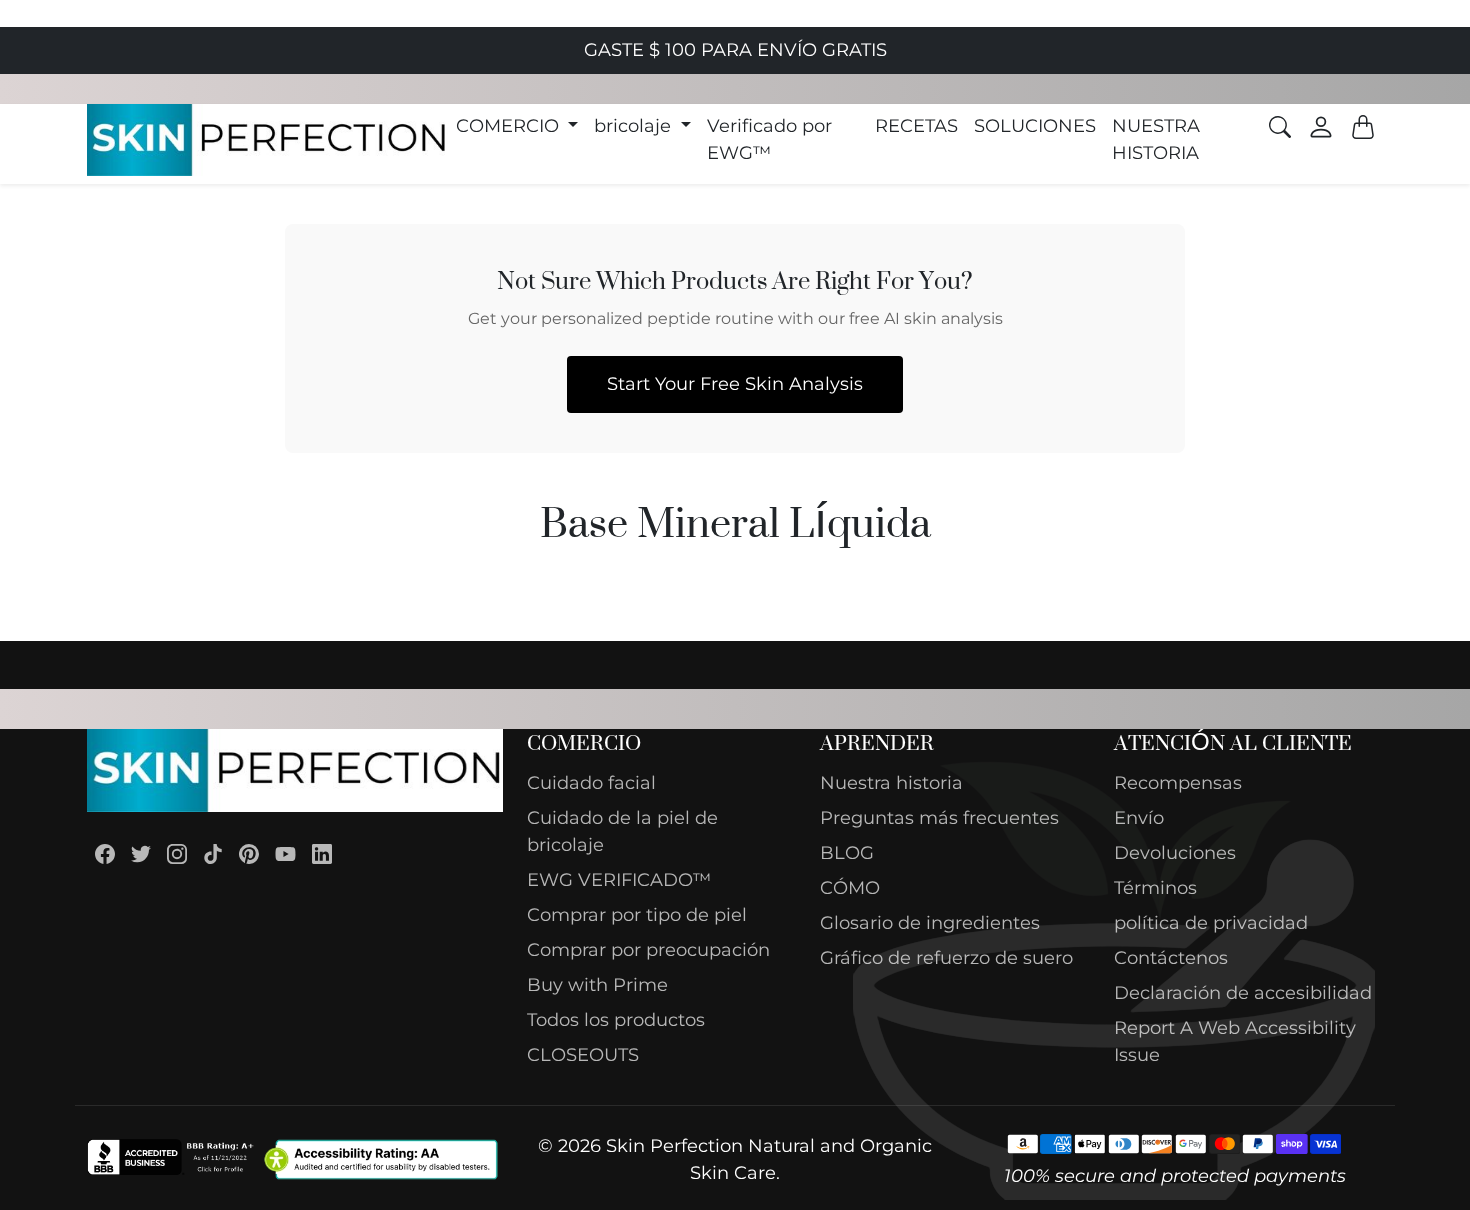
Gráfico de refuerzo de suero (946, 958)
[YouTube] (285, 853)
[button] (517, 126)
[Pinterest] (249, 853)
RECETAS (916, 126)
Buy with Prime (597, 985)
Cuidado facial (591, 783)
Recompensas (1178, 783)
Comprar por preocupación (648, 950)
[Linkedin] (322, 853)
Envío (1139, 818)
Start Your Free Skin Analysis (735, 384)
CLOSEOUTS (583, 1055)
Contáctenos (1171, 958)
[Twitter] (141, 853)
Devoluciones (1175, 853)
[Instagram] (177, 853)
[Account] (1321, 127)
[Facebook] (105, 853)
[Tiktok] (213, 853)
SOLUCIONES (1035, 126)
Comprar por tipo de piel (637, 915)
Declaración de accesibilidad (1243, 993)
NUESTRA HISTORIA (1156, 139)
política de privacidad (1211, 923)
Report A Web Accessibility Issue (1235, 1041)
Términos (1155, 888)
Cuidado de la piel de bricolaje (622, 831)
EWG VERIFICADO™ (619, 880)
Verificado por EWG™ (769, 139)
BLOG (847, 853)
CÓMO (850, 888)
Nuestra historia (891, 783)
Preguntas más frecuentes (939, 818)
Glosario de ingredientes (930, 923)
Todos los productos (616, 1020)
